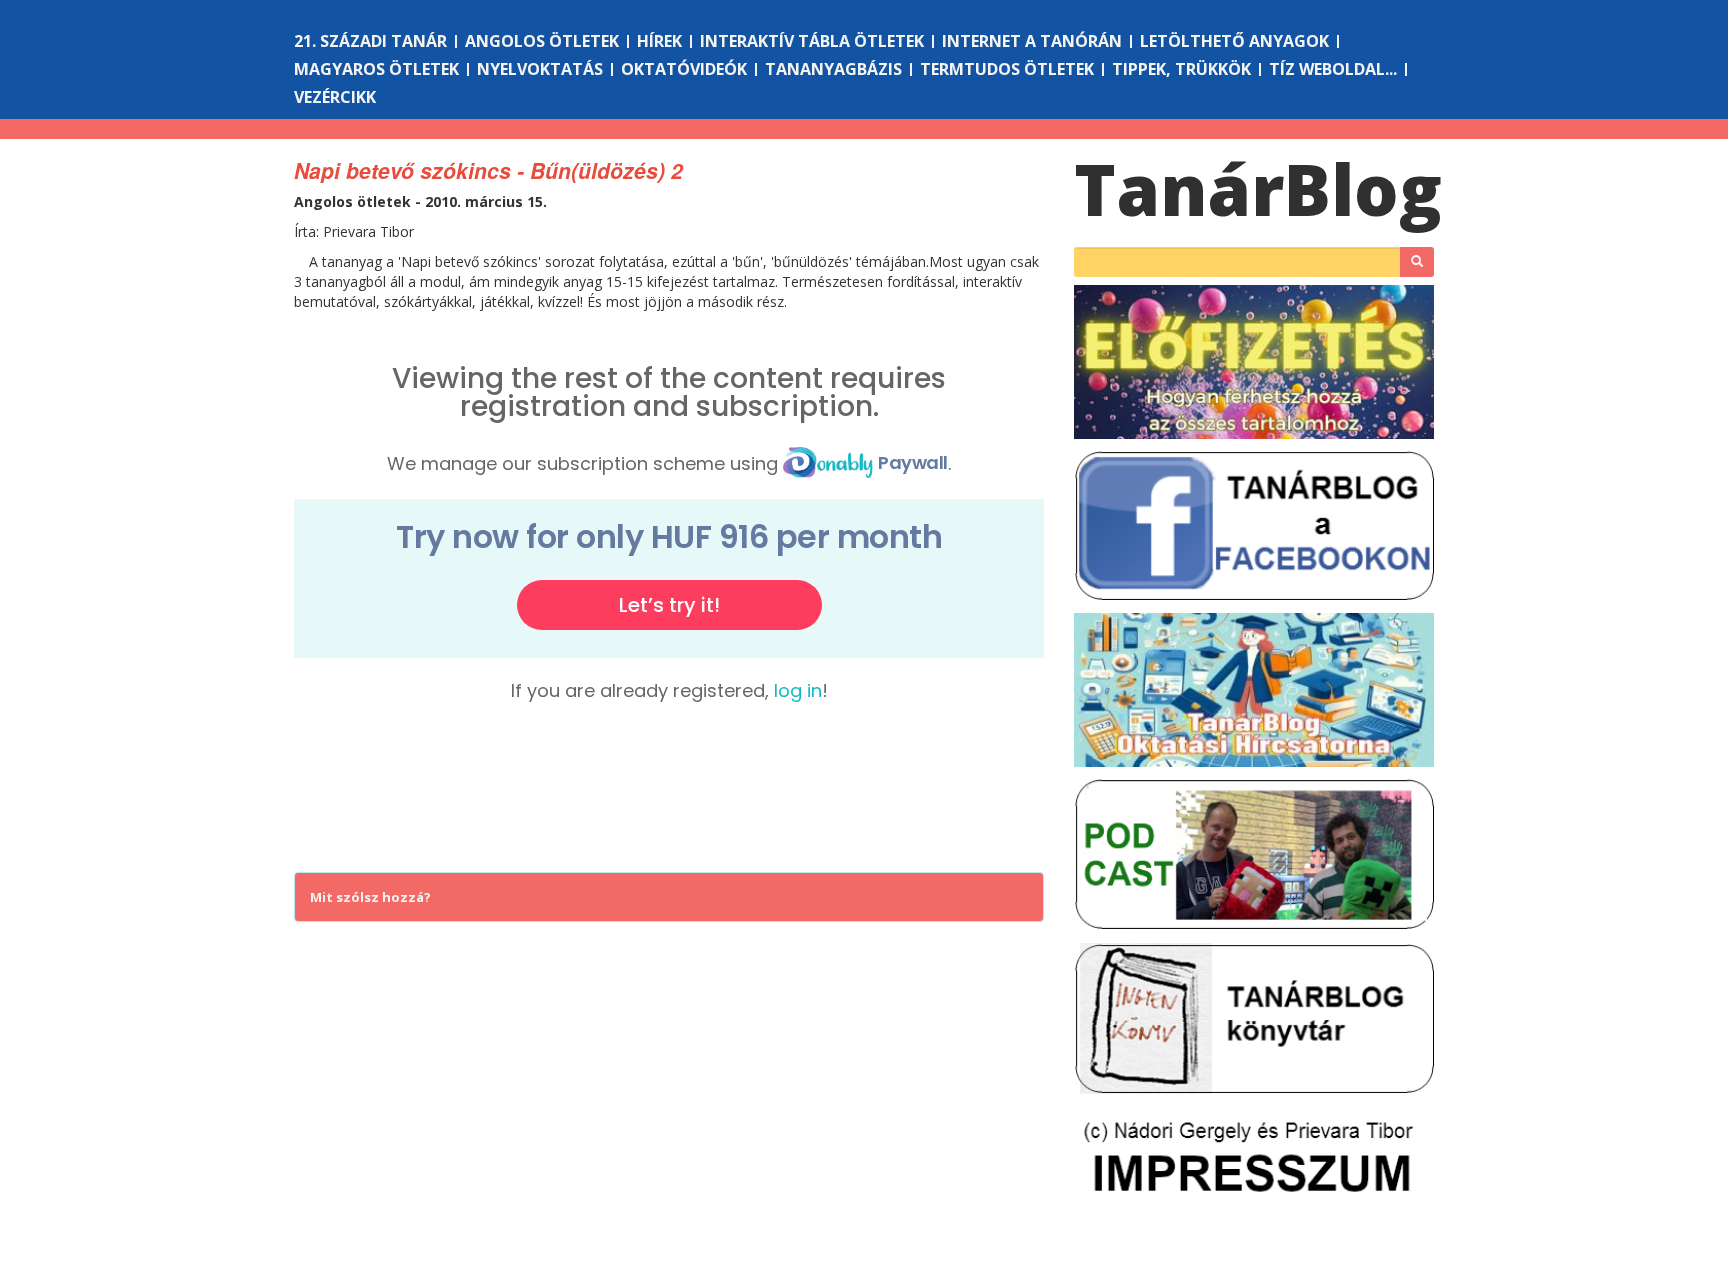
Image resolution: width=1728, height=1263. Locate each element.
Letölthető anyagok (1234, 41)
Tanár (1258, 189)
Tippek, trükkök (1181, 69)
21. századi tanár (370, 41)
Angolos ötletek (542, 41)
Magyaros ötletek (376, 69)
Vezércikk (335, 97)
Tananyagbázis (833, 69)
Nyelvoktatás (540, 69)
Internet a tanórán (1032, 41)
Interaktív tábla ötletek (812, 41)
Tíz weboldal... (1333, 69)
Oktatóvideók (684, 69)
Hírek (659, 41)
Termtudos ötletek (1007, 69)
